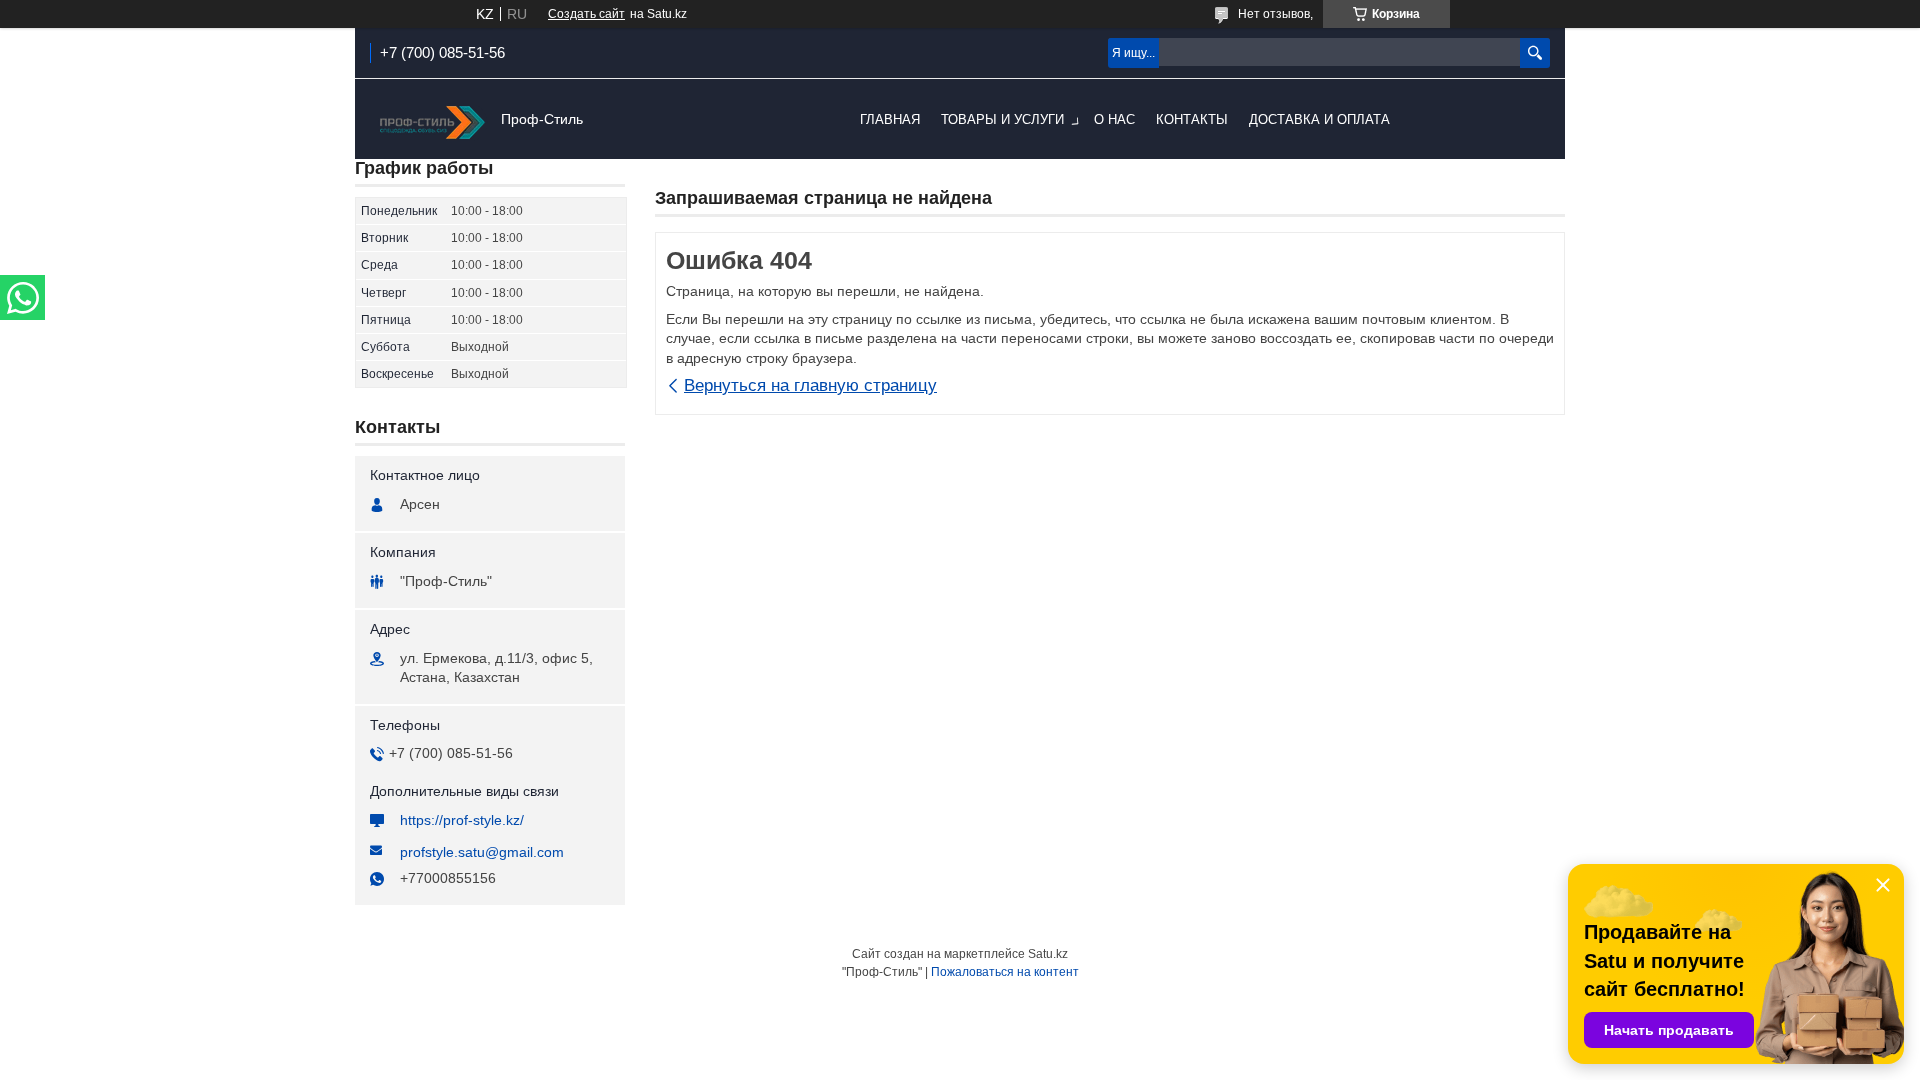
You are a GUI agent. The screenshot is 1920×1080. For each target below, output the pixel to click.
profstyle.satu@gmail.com (482, 852)
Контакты (1192, 119)
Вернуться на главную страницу (810, 385)
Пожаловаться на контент (1005, 972)
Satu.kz (1048, 954)
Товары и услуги (1002, 119)
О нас (1114, 119)
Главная (890, 119)
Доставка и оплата (1319, 119)
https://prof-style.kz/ (462, 820)
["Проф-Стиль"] (430, 120)
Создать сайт (586, 14)
